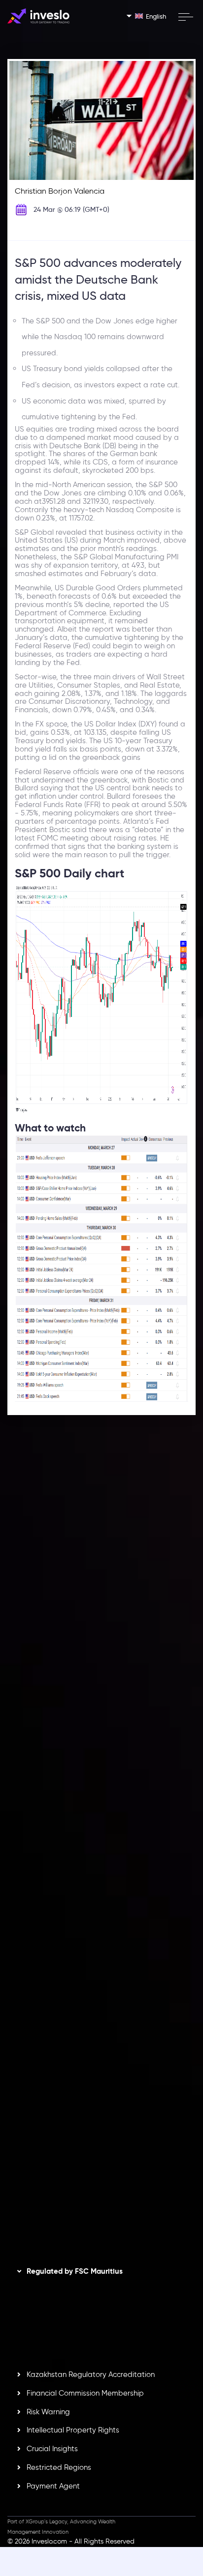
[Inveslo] (38, 16)
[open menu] (185, 17)
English (156, 16)
